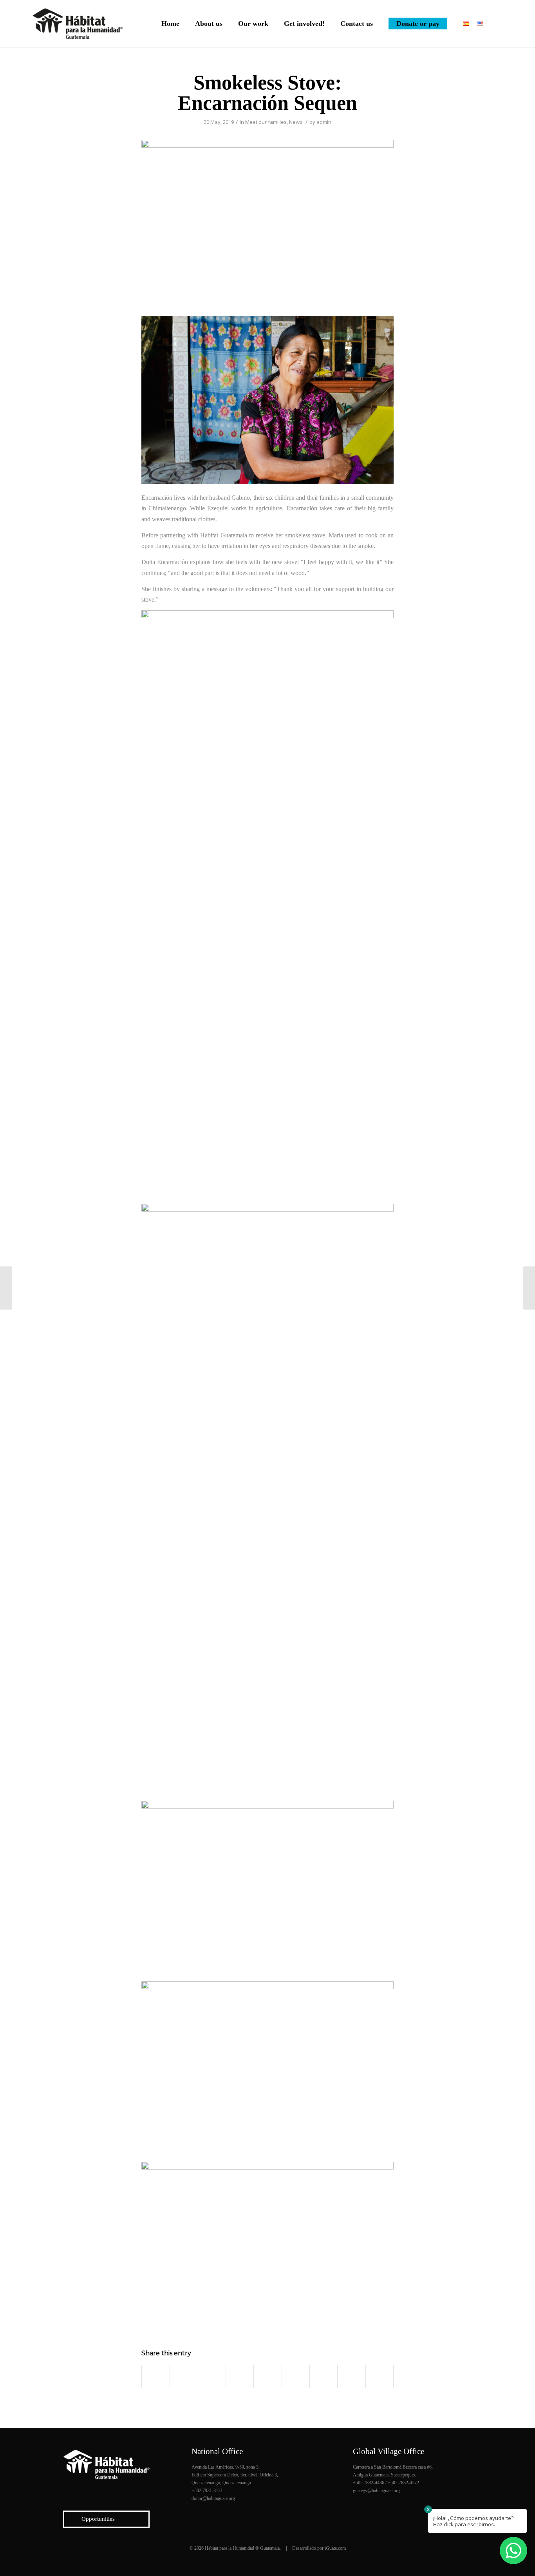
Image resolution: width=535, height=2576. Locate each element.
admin (324, 122)
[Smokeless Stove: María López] (6, 1288)
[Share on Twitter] (184, 2376)
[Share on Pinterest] (240, 2376)
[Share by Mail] (380, 2376)
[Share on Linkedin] (267, 2376)
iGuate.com (335, 2548)
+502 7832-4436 (369, 2483)
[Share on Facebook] (156, 2376)
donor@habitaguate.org (213, 2498)
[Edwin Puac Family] (529, 1288)
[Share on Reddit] (351, 2376)
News (296, 122)
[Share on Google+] (212, 2376)
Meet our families (266, 122)
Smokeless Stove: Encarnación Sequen (267, 93)
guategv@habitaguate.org (376, 2491)
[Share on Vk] (324, 2376)
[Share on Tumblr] (296, 2376)
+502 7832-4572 (403, 2483)
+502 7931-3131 (207, 2491)
